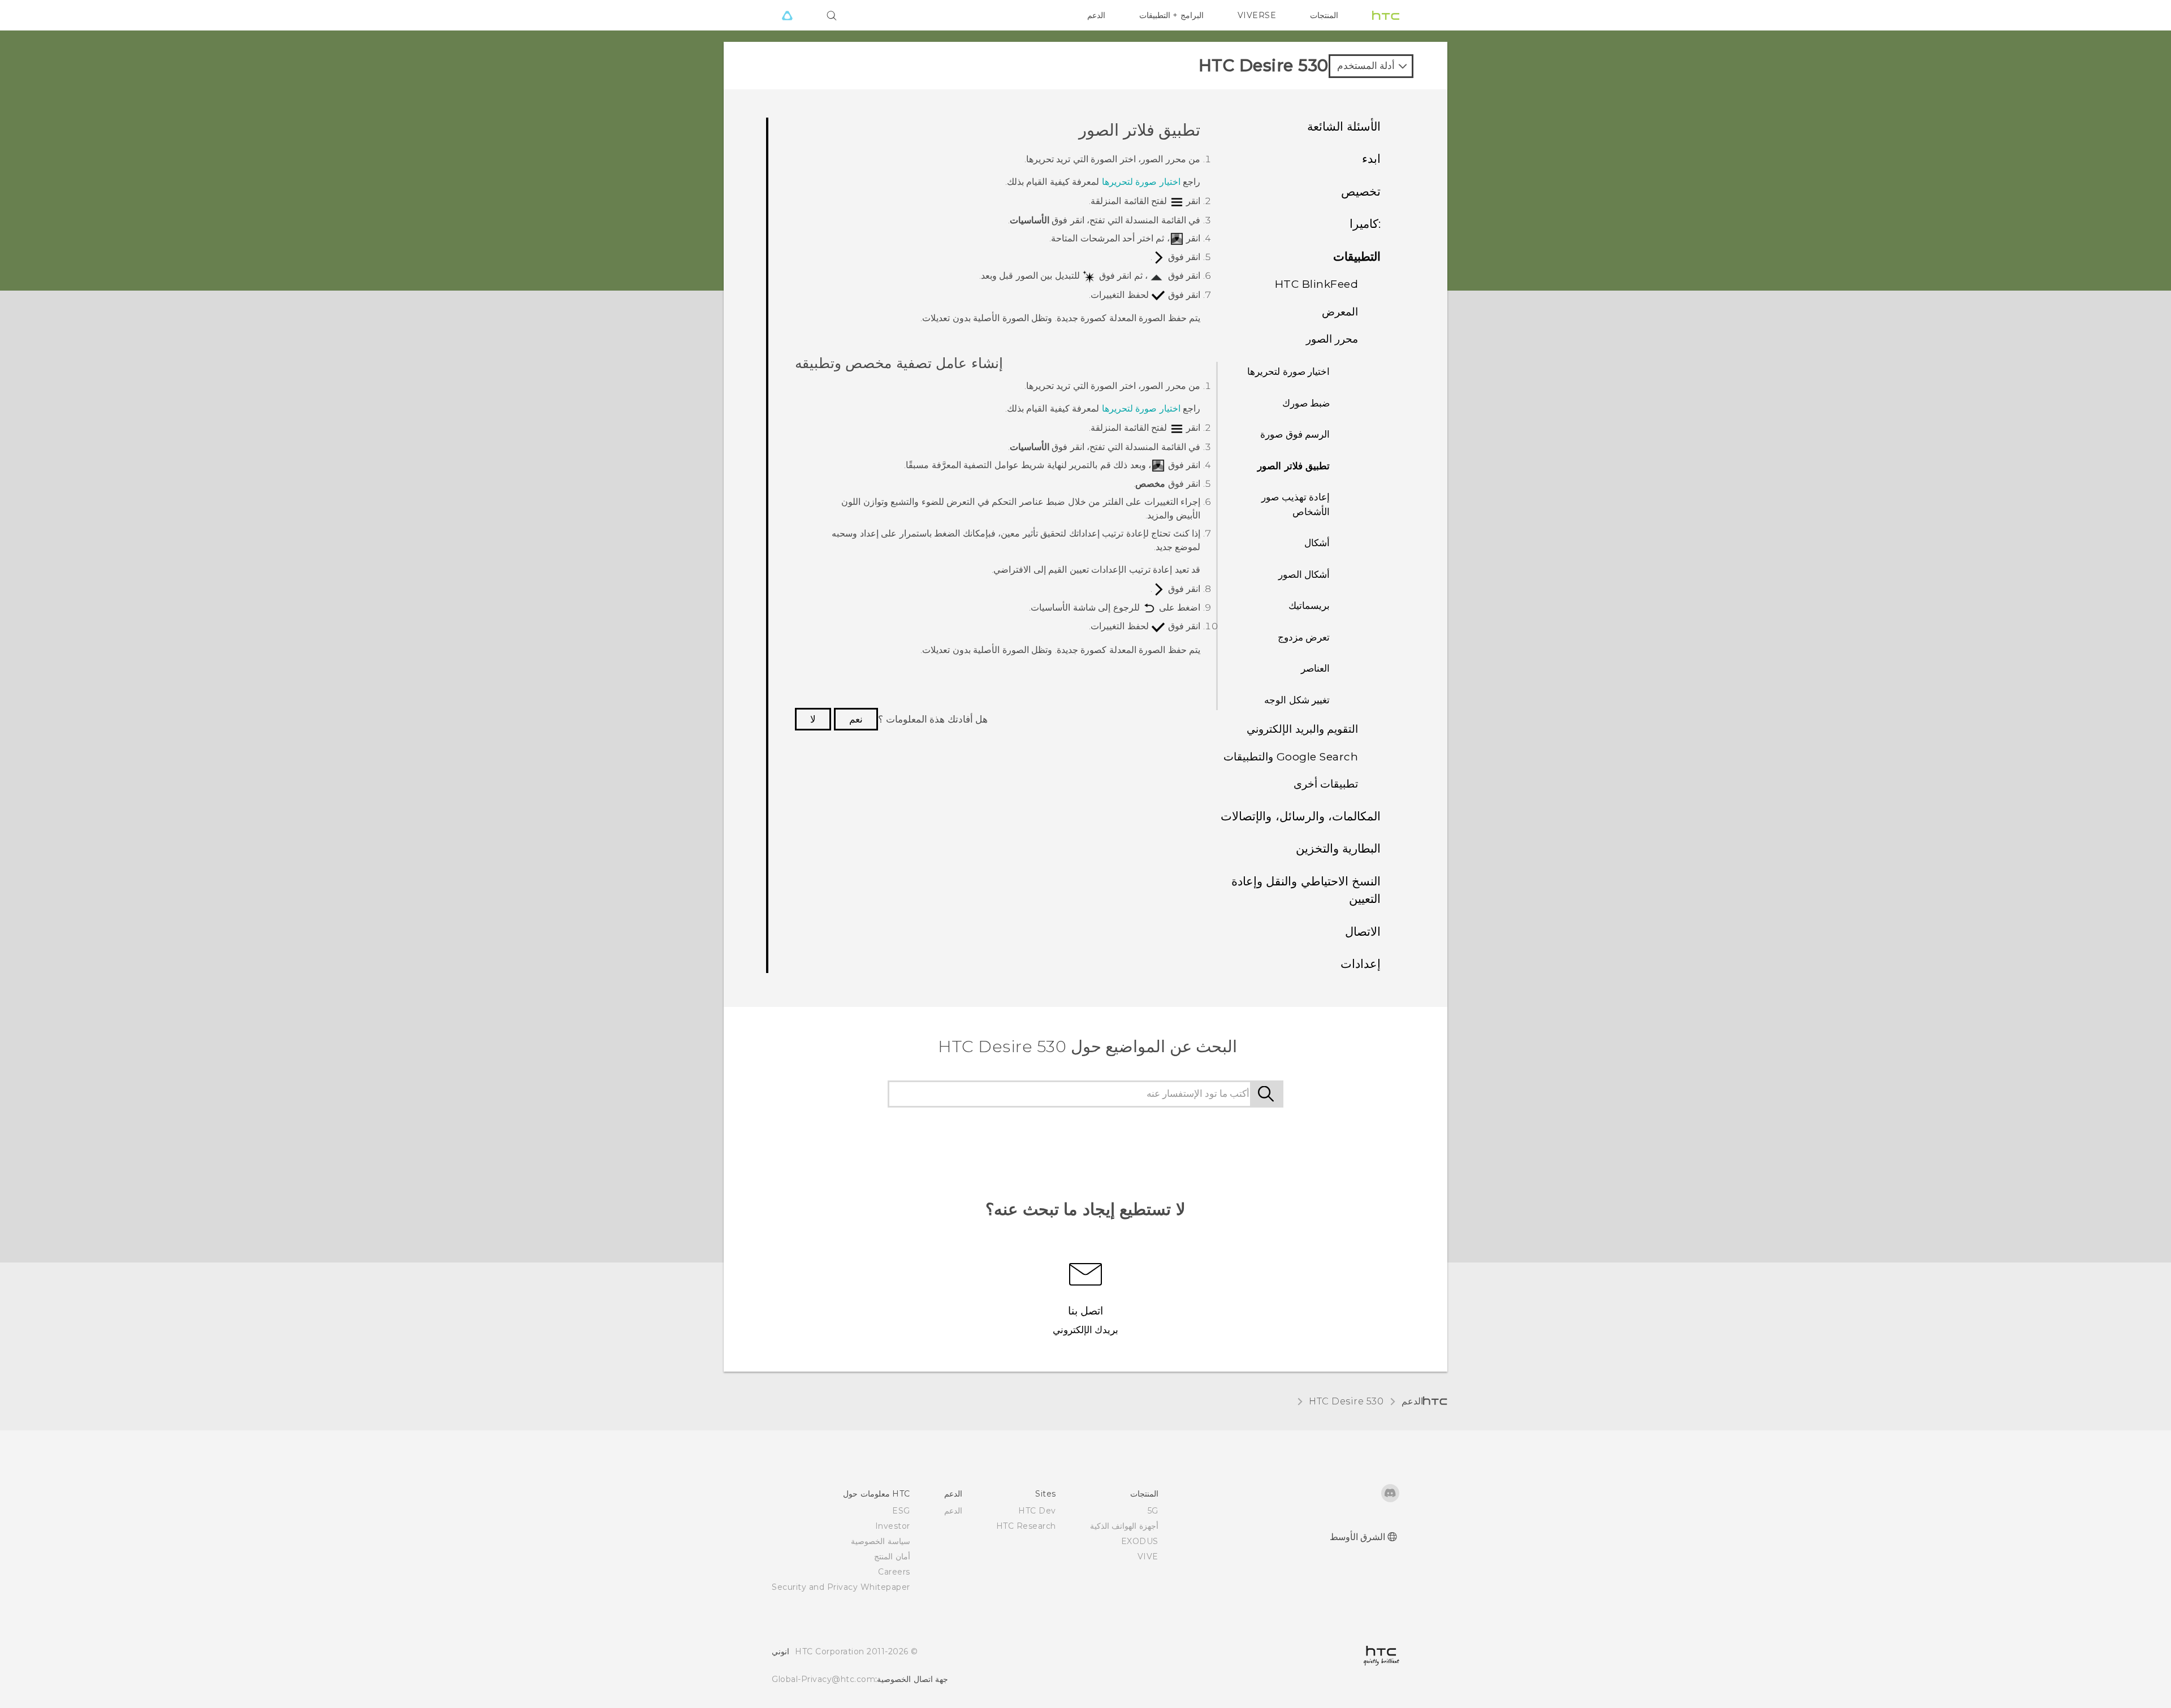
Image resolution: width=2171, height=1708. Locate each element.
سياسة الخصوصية (881, 1541)
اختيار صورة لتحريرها (1288, 371)
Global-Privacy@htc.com (823, 1679)
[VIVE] (787, 15)
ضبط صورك (1306, 403)
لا (813, 719)
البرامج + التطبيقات (1171, 15)
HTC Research (1026, 1526)
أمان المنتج (892, 1556)
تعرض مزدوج (1304, 637)
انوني (780, 1651)
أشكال (1317, 543)
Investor (893, 1526)
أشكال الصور (1304, 574)
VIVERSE (1257, 15)
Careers (894, 1572)
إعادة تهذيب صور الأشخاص (1296, 504)
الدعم (1096, 15)
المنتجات (1324, 15)
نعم (856, 719)
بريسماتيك (1309, 606)
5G (1153, 1511)
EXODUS (1140, 1541)
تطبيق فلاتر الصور (1294, 466)
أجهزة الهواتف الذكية (1124, 1526)
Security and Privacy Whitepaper (841, 1587)
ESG (901, 1511)
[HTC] (1386, 15)
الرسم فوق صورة (1295, 434)
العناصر (1315, 668)
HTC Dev (1037, 1511)
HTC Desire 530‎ (1346, 1401)
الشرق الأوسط (1358, 1537)
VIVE (1148, 1556)
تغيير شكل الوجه (1297, 700)
